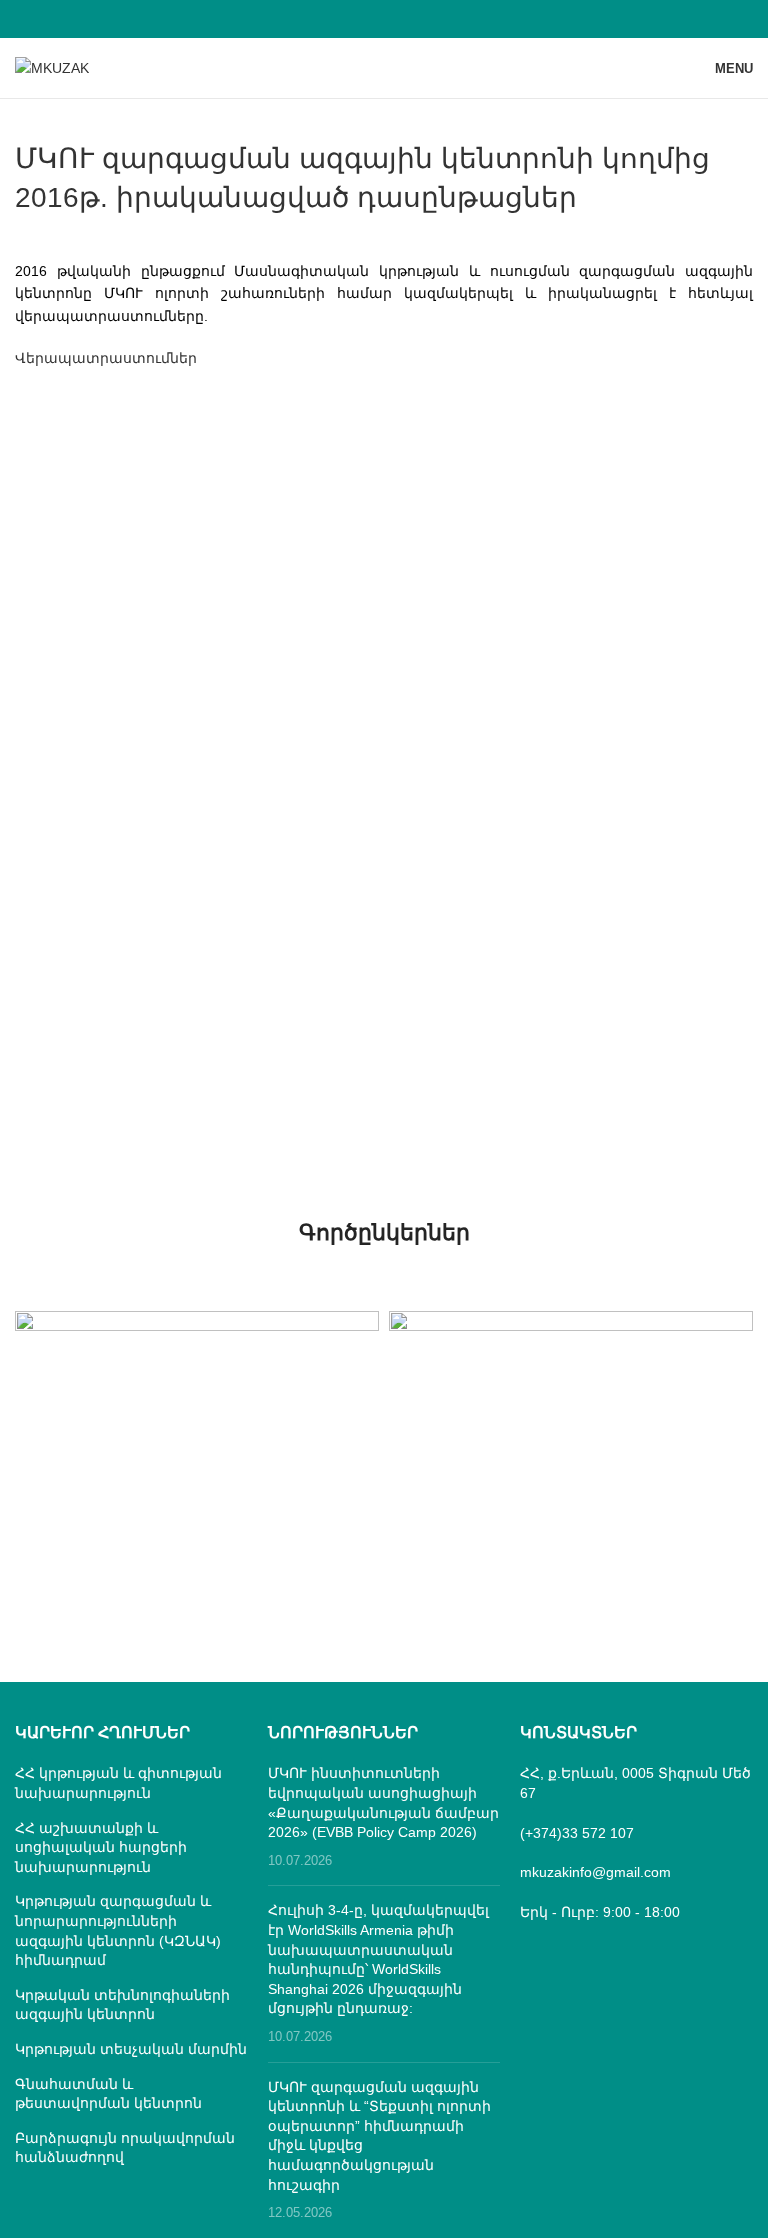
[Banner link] (197, 1401)
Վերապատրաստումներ (106, 358)
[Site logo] (52, 67)
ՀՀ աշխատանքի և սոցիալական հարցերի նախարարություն (101, 1847)
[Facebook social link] (383, 18)
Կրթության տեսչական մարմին (131, 2049)
